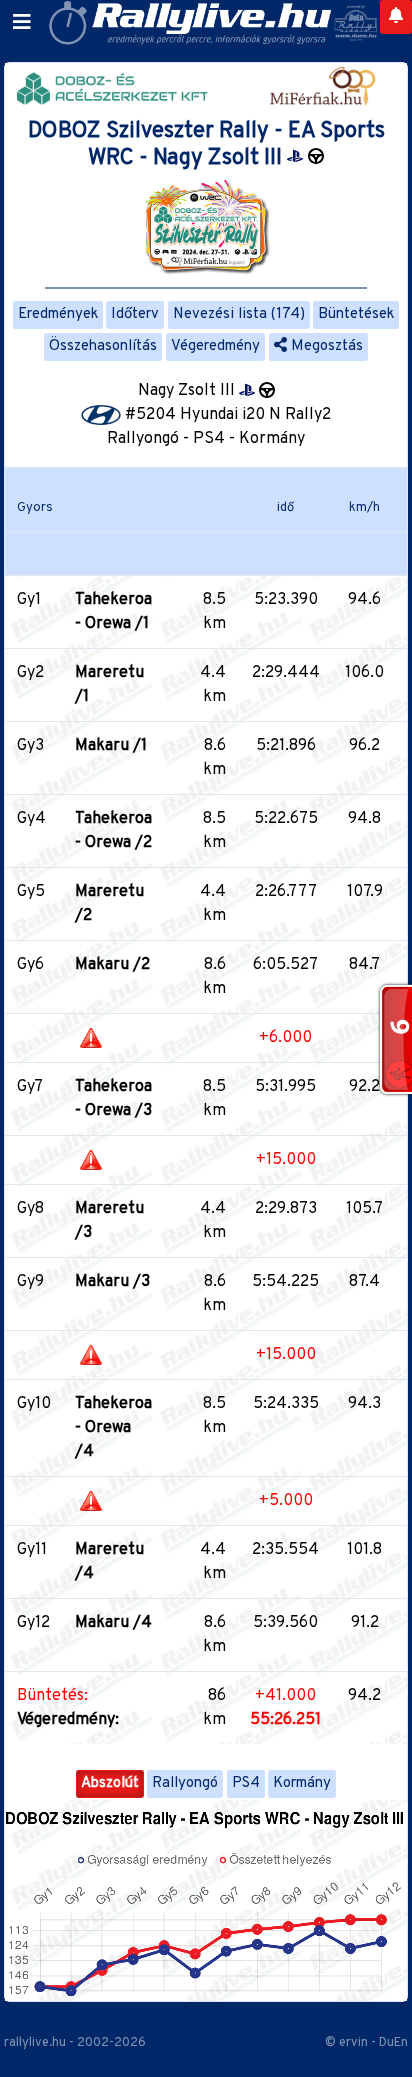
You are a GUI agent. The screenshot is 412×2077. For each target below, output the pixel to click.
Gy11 (32, 1550)
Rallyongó (185, 1783)
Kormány (302, 1783)
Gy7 (30, 1087)
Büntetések (356, 314)
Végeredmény (215, 346)
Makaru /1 (111, 746)
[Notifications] (396, 17)
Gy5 (31, 892)
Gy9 (30, 1282)
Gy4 (31, 819)
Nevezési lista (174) (239, 314)
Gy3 (30, 746)
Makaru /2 (112, 965)
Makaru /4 (113, 1623)
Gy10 (34, 1404)
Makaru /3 (112, 1282)
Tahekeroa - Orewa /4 (113, 1428)
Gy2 (30, 673)
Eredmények (58, 314)
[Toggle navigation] (22, 23)
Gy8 (30, 1209)
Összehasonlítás (103, 346)
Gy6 (30, 965)
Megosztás (325, 346)
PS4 (246, 1783)
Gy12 (33, 1623)
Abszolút (110, 1783)
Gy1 (29, 600)
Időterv (135, 314)
